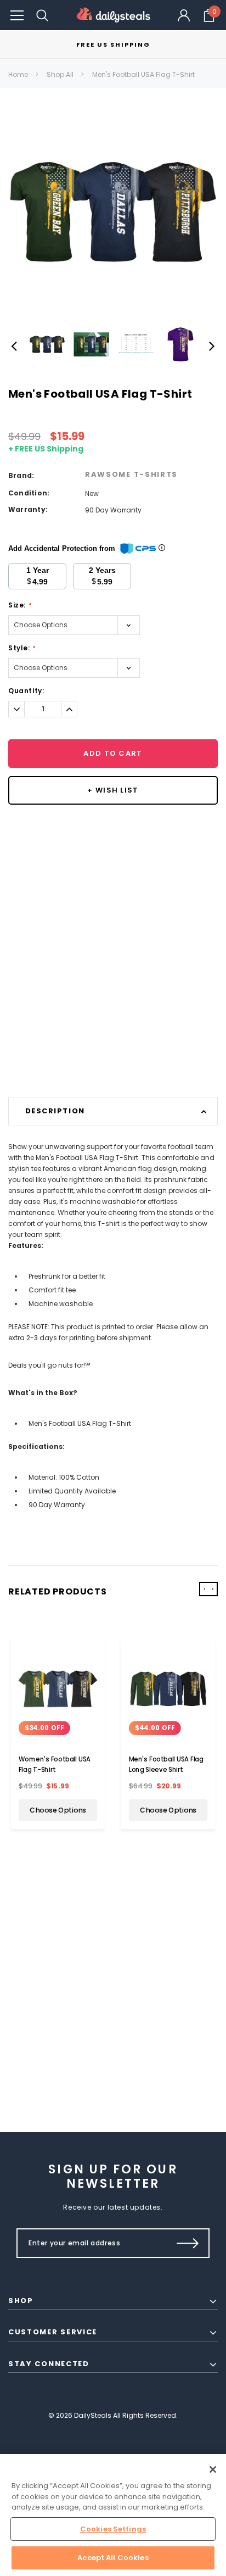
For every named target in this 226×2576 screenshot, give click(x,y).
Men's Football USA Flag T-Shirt (143, 74)
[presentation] (204, 1589)
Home (18, 74)
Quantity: (26, 691)
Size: (19, 605)
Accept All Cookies (113, 2558)
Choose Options (58, 1810)
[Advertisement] (113, 980)
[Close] (213, 2469)
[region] (113, 2515)
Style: (22, 648)
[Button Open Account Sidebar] (184, 15)
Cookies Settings (113, 2529)
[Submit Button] (188, 2243)
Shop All (60, 74)
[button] (17, 15)
